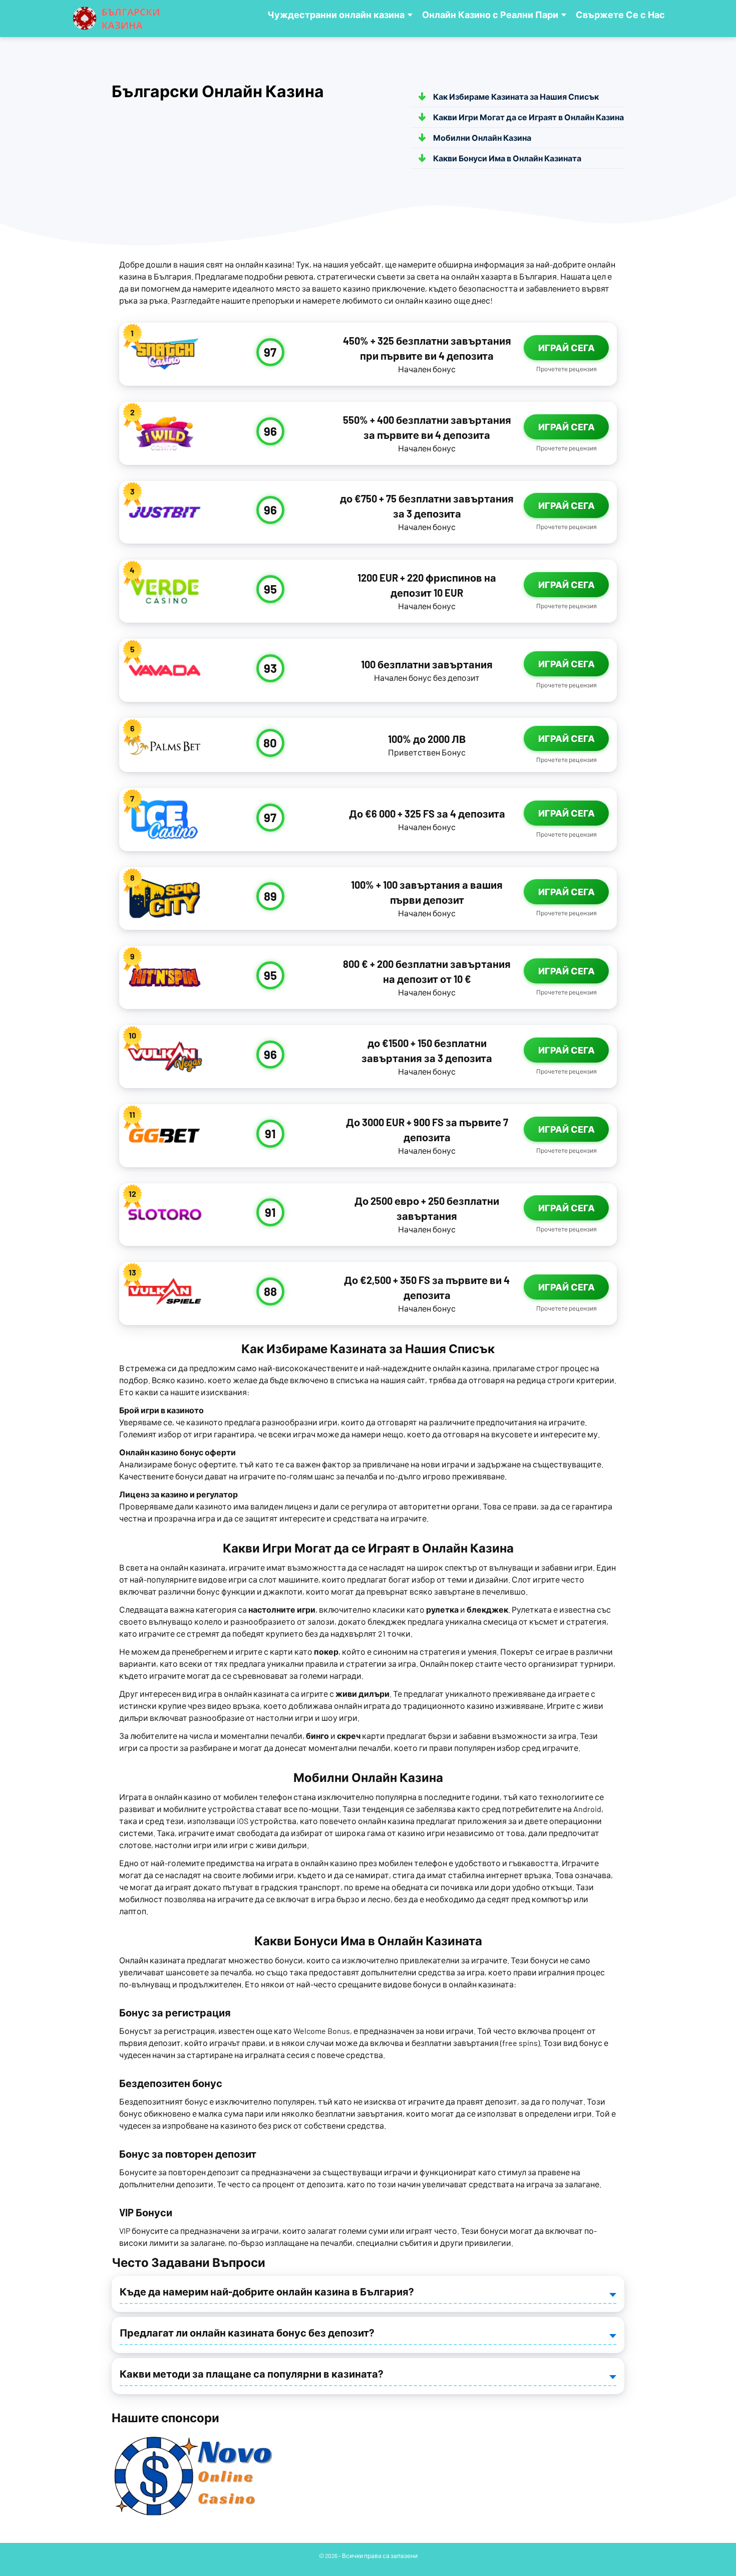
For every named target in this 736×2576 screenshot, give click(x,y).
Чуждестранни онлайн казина (336, 15)
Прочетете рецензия (567, 369)
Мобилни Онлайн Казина (482, 138)
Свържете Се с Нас (620, 15)
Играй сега (567, 348)
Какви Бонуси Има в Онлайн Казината (507, 158)
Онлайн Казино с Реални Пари (490, 15)
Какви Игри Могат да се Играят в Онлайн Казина (528, 117)
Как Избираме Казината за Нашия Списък (516, 96)
